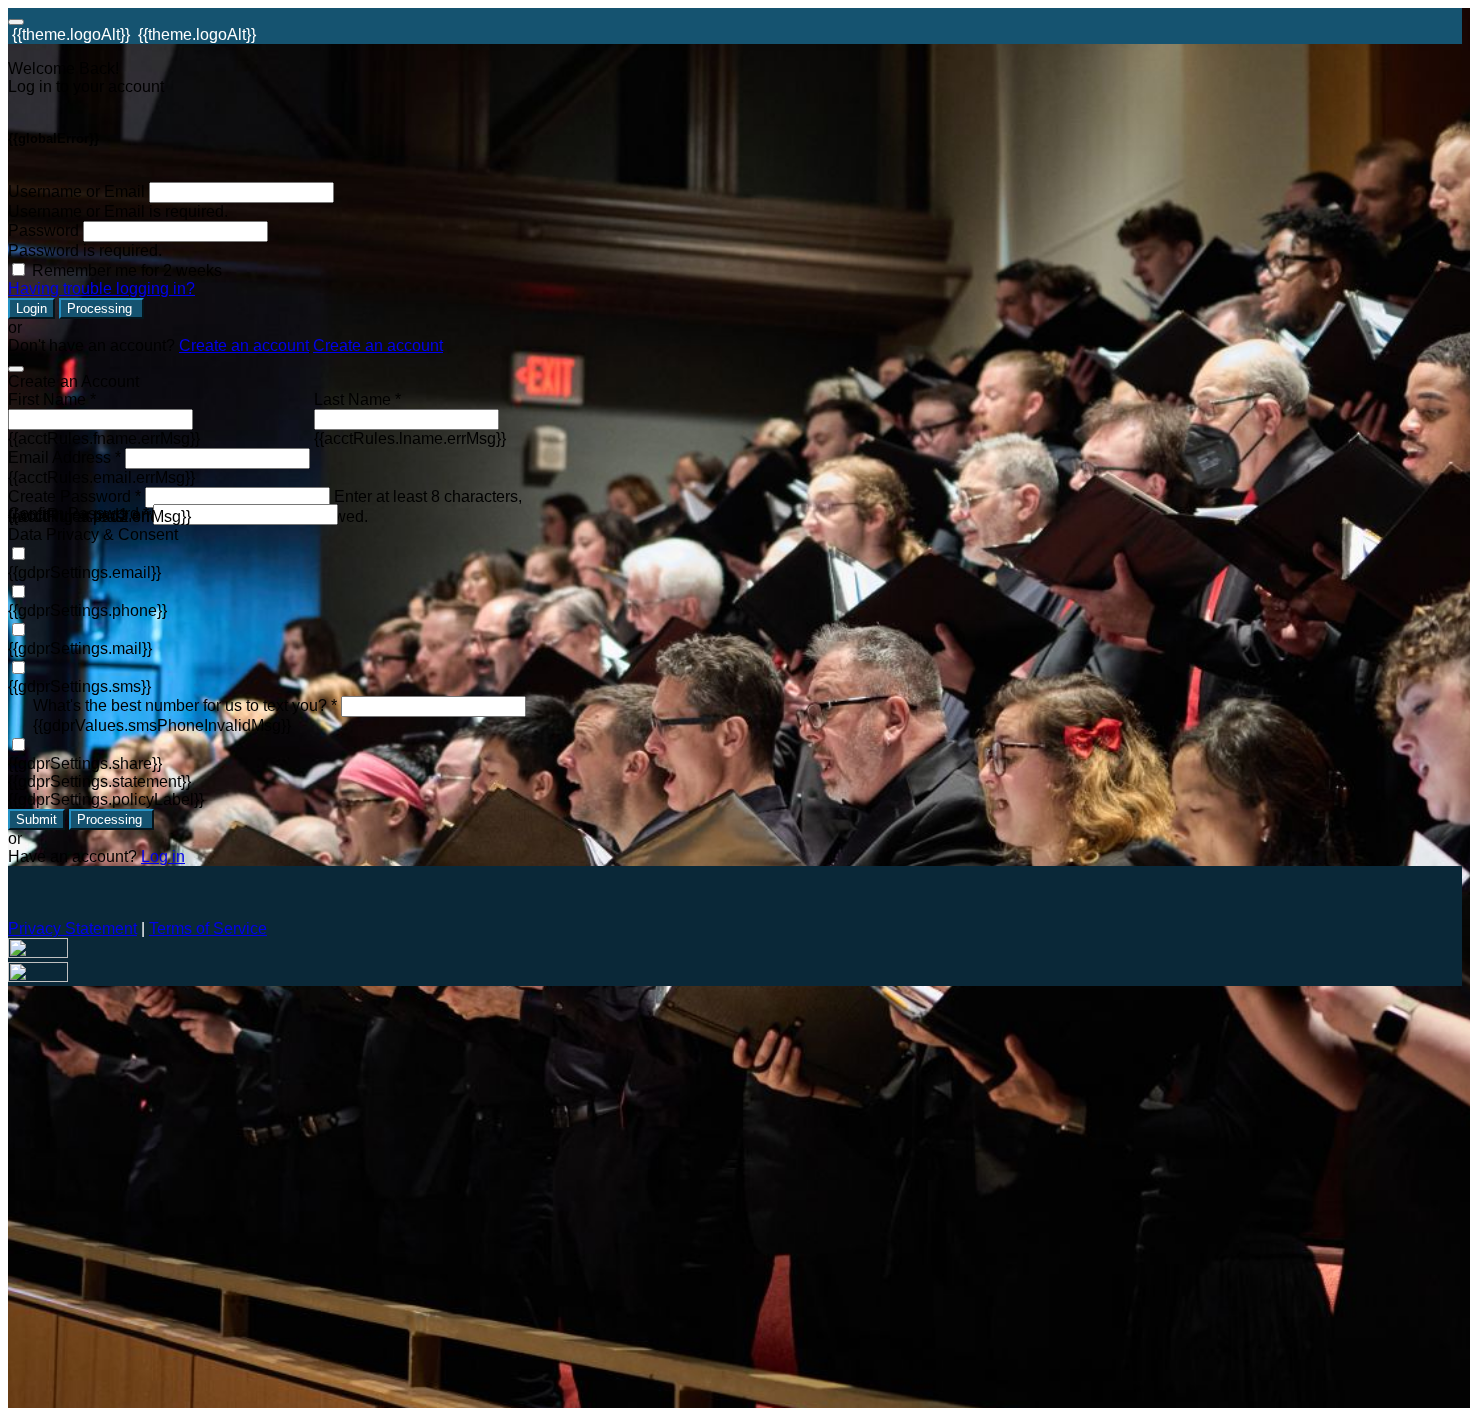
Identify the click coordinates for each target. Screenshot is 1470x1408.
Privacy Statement (72, 928)
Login (31, 308)
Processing (101, 308)
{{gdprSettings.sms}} (79, 686)
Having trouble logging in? (101, 288)
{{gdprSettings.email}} (84, 572)
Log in (163, 856)
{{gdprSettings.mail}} (80, 648)
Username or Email (76, 191)
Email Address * (64, 457)
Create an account (244, 345)
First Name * (52, 399)
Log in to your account (86, 86)
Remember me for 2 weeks (127, 270)
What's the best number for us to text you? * (185, 705)
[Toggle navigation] (16, 22)
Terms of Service (208, 928)
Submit (36, 819)
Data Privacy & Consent (93, 534)
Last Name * (357, 399)
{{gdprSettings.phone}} (87, 610)
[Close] (16, 369)
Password (43, 230)
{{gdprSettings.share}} (85, 763)
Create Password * (74, 496)
